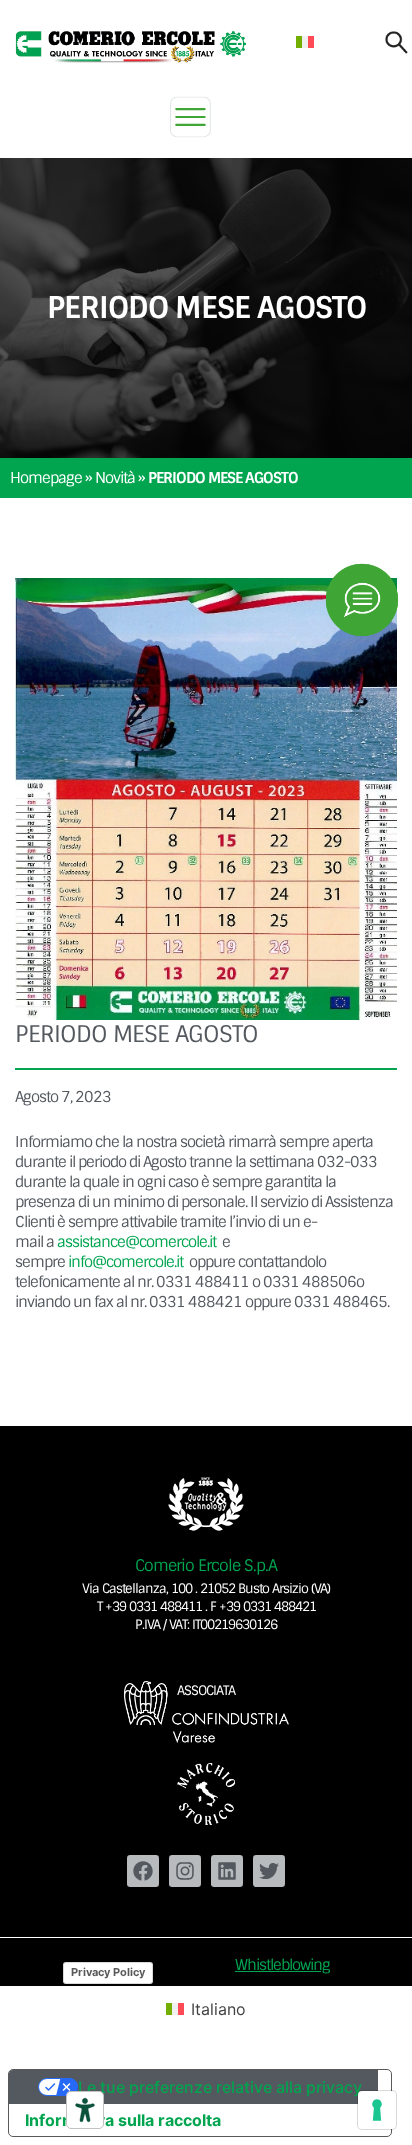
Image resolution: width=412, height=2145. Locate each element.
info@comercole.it (125, 1262)
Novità (115, 478)
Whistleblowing (282, 1965)
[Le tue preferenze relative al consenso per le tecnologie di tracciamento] (377, 2110)
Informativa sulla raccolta (123, 2120)
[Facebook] (143, 1871)
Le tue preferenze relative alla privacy (220, 2087)
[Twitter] (269, 1871)
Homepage (46, 478)
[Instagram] (185, 1871)
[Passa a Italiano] (305, 41)
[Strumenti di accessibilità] (85, 2110)
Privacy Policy (108, 1972)
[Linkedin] (227, 1871)
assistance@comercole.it (136, 1242)
